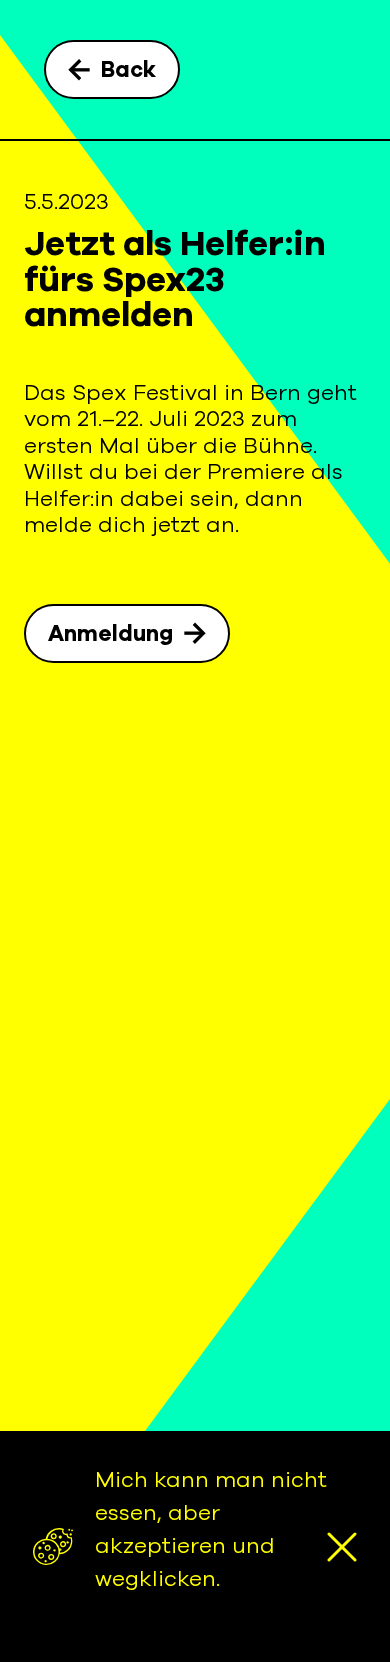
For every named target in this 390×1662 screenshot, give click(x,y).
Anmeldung (110, 634)
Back (128, 70)
